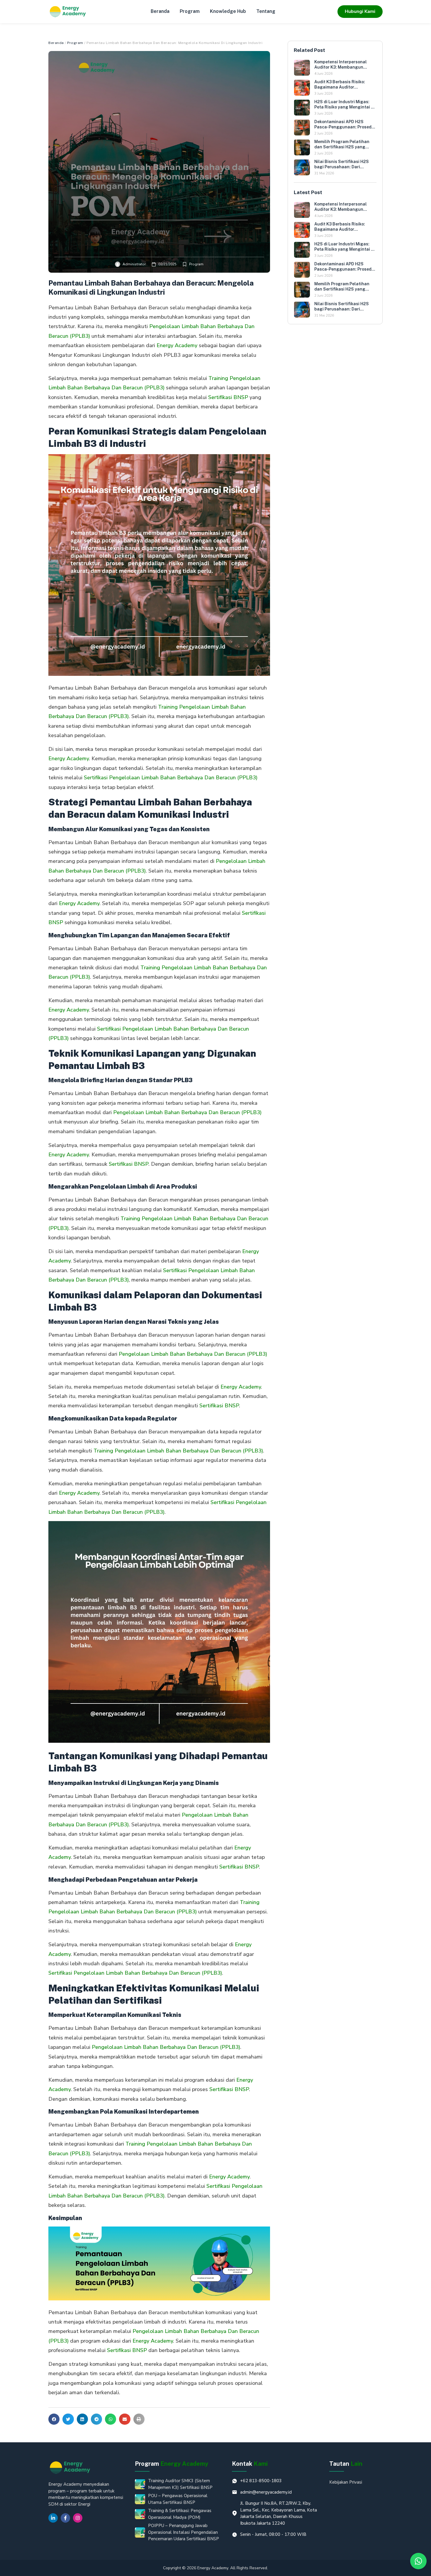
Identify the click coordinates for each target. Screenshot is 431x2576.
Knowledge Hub (228, 11)
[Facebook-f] (65, 2518)
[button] (54, 2419)
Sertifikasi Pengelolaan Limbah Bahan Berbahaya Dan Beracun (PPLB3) (171, 778)
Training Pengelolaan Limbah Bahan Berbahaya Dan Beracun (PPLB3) (178, 1451)
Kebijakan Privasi (346, 2482)
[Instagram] (78, 2518)
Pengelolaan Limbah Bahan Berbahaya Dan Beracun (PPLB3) (187, 1112)
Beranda (160, 11)
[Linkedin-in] (53, 2518)
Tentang (266, 11)
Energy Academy (177, 345)
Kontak (250, 2464)
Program (190, 11)
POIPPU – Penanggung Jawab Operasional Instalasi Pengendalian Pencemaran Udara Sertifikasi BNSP (184, 2532)
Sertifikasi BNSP (228, 397)
